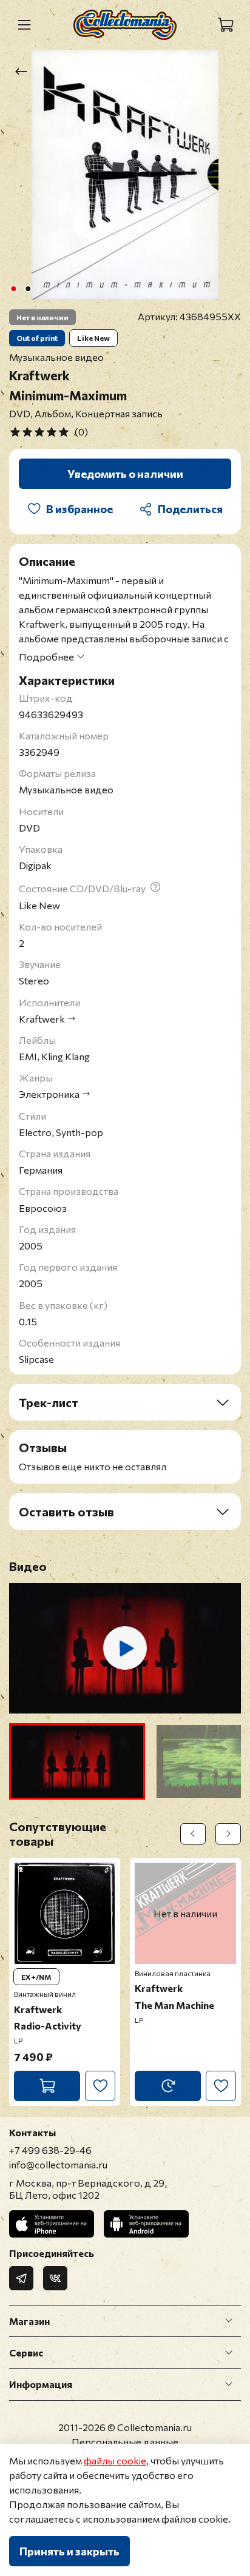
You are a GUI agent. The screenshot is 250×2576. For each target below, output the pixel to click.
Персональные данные (125, 2442)
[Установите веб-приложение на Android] (146, 2224)
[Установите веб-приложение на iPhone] (52, 2224)
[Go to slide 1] (13, 289)
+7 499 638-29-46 (50, 2150)
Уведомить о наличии (125, 474)
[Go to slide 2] (28, 289)
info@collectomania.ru (58, 2164)
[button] (77, 1761)
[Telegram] (21, 2278)
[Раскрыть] (229, 2321)
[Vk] (55, 2278)
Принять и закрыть (69, 2551)
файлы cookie (115, 2460)
